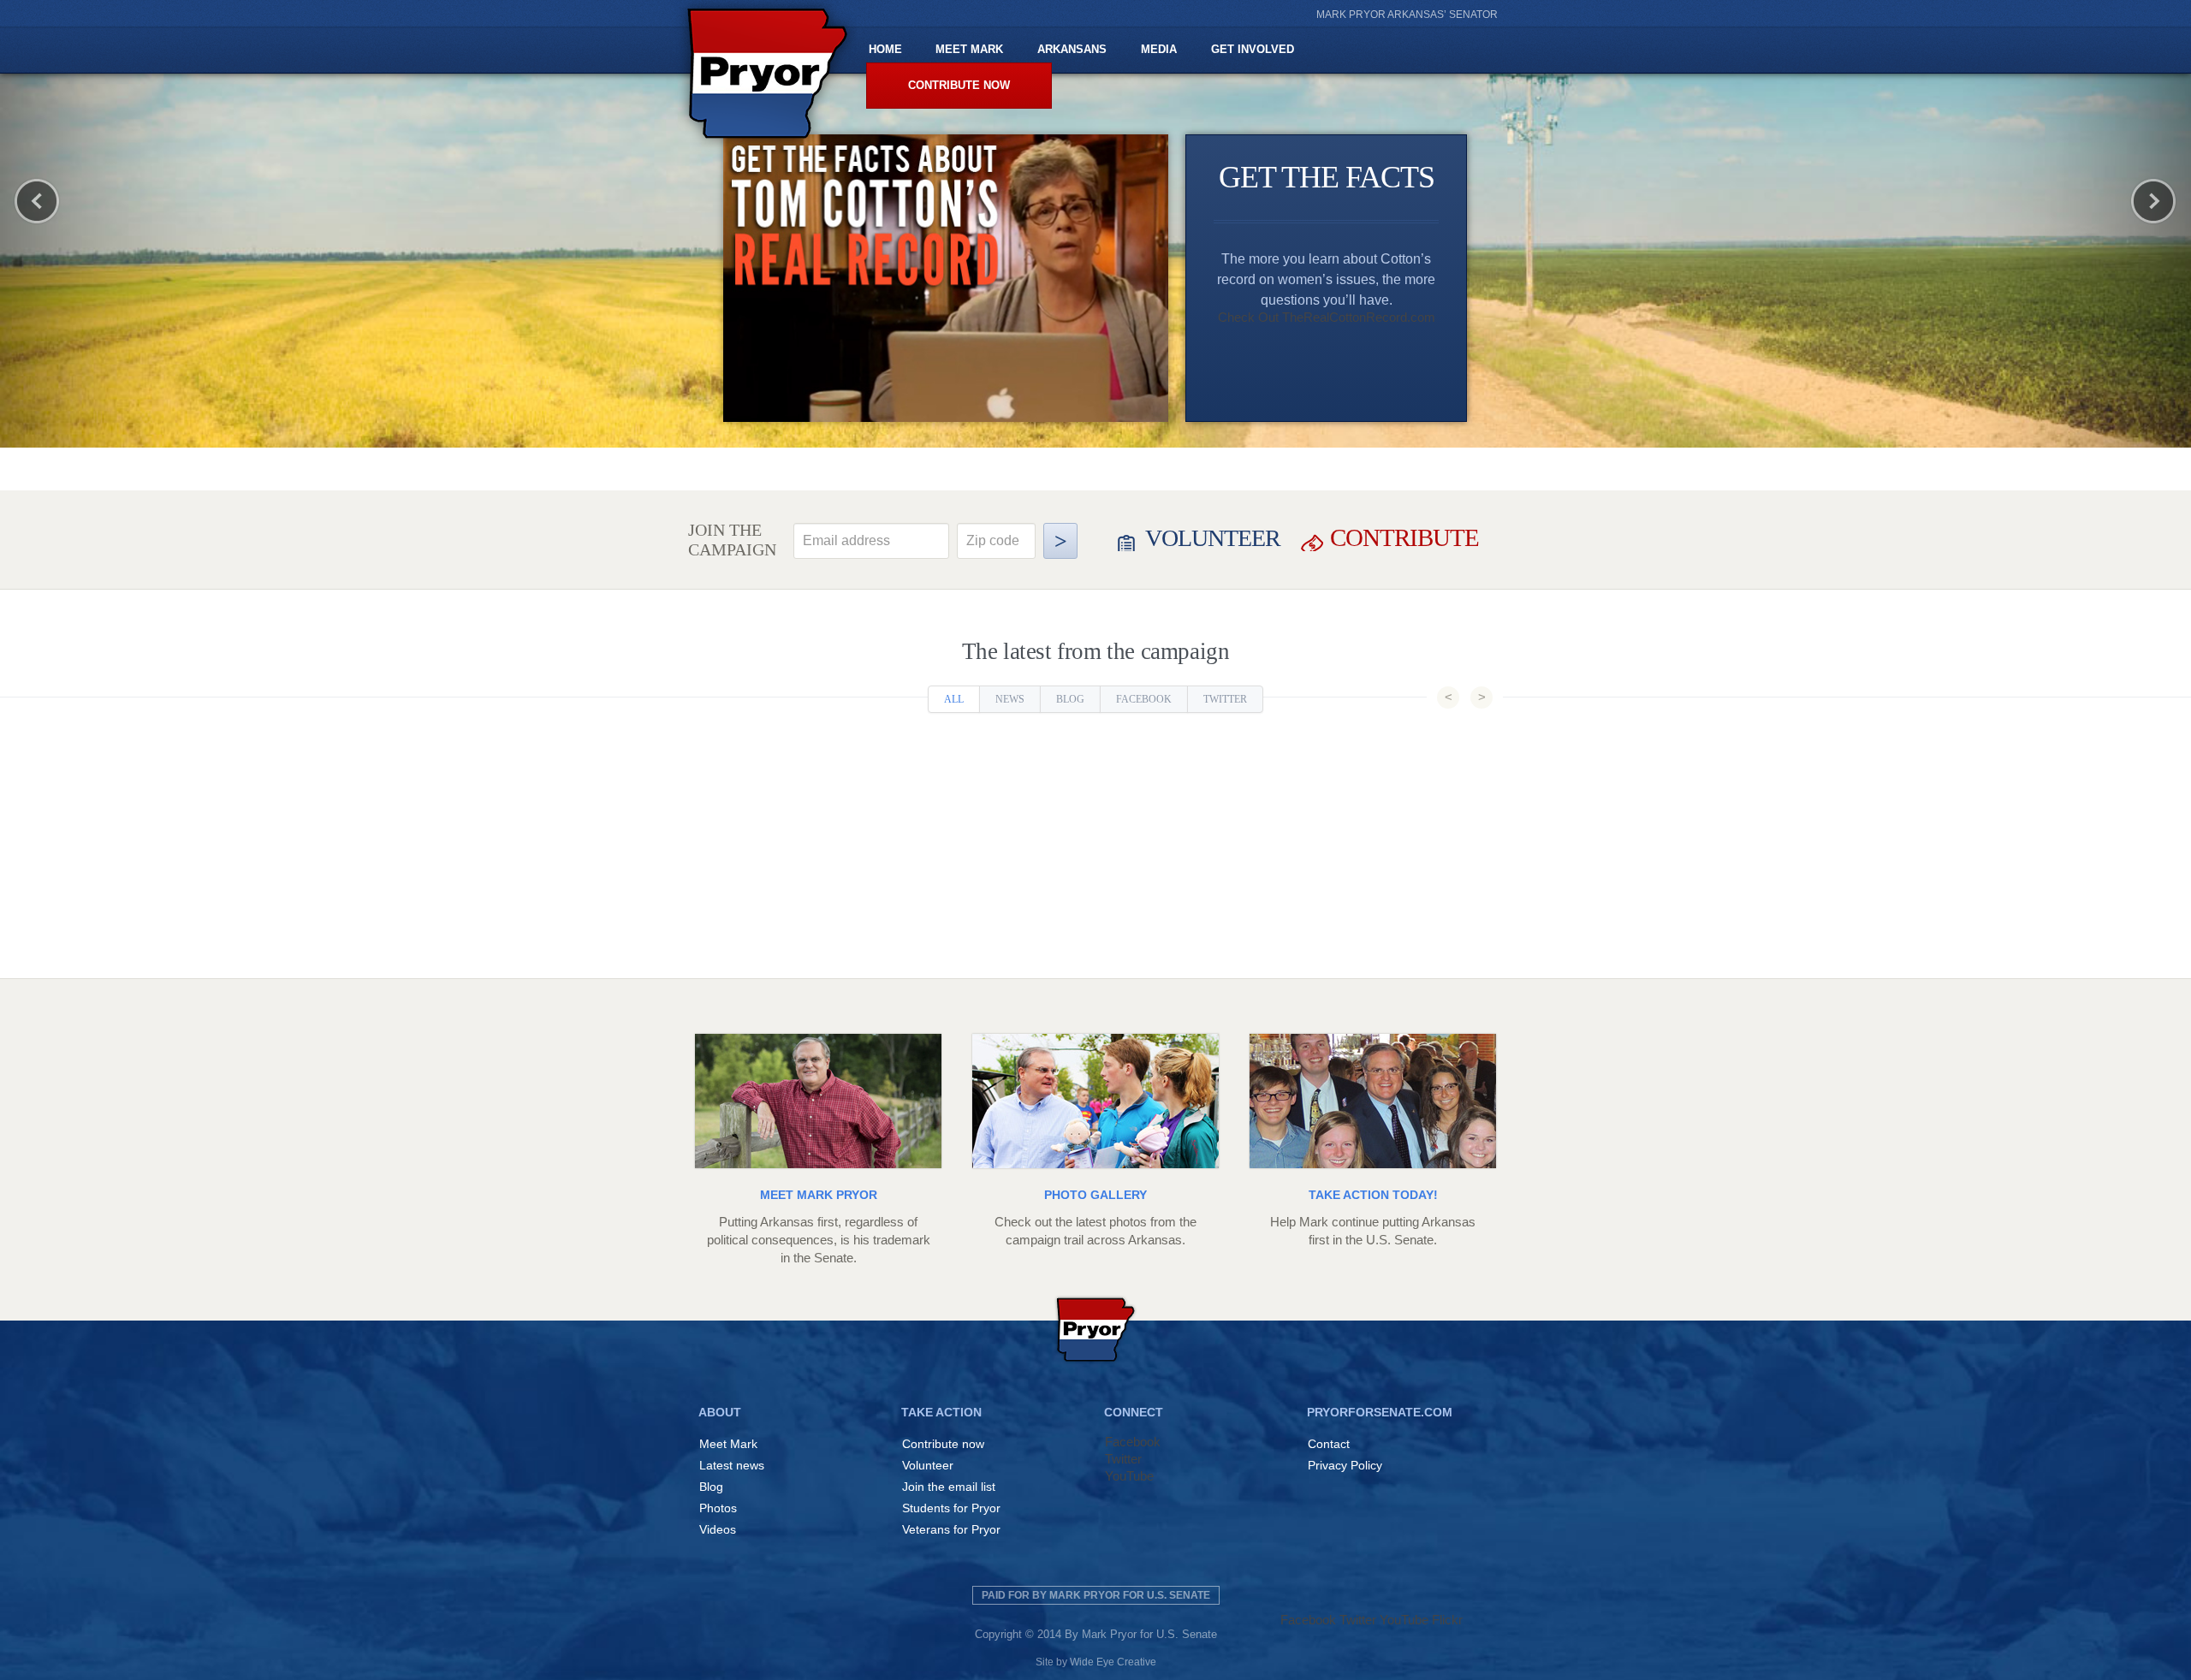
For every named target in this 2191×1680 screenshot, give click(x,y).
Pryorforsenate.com (1380, 1412)
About (720, 1412)
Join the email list (949, 1487)
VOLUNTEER (1213, 538)
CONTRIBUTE (1404, 537)
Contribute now (959, 85)
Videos (718, 1529)
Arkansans (1072, 49)
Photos (718, 1508)
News (1010, 699)
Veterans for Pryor (951, 1529)
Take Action (941, 1412)
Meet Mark (969, 49)
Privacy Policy (1345, 1465)
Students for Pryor (951, 1508)
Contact (1329, 1444)
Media (1159, 49)
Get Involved (1253, 49)
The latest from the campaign (1096, 651)
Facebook (1144, 699)
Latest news (732, 1465)
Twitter (1225, 699)
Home (885, 49)
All (954, 699)
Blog (1070, 699)
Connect (1134, 1412)
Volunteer (928, 1465)
